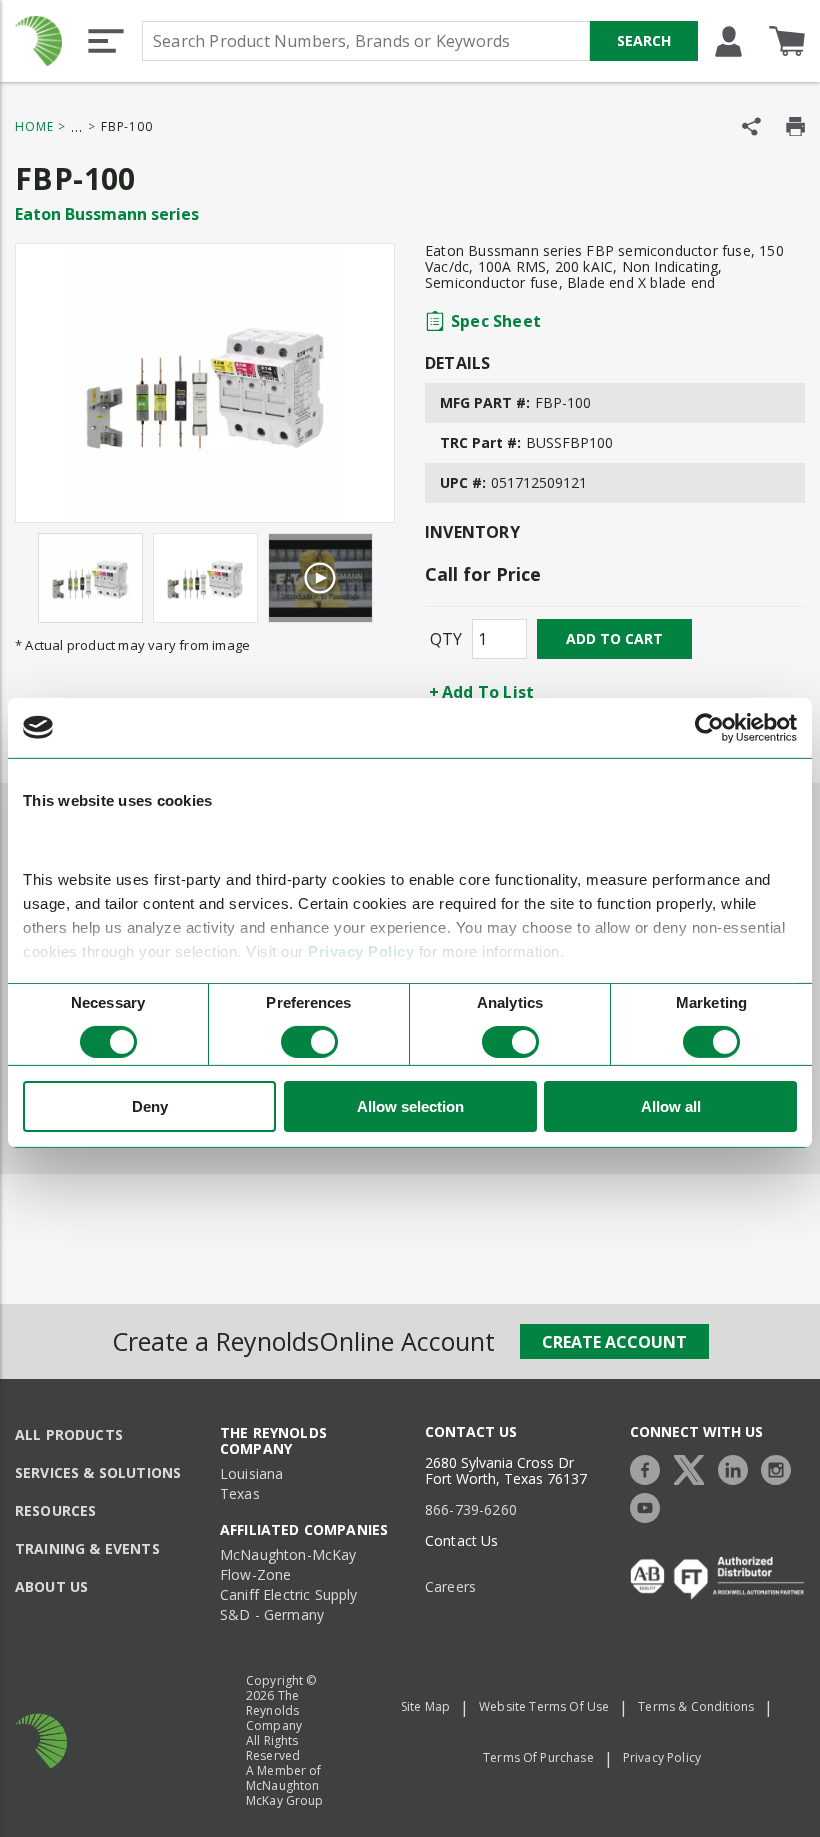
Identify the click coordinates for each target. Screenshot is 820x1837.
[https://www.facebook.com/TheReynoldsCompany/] (650, 1467)
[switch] (309, 1042)
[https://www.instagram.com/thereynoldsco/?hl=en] (781, 1467)
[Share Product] (751, 126)
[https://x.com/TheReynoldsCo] (694, 1467)
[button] (106, 41)
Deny (150, 1106)
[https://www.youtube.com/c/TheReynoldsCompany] (650, 1505)
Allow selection (410, 1106)
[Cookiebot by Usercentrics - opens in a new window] (709, 727)
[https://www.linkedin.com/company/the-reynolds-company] (738, 1467)
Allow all (671, 1106)
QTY (446, 639)
